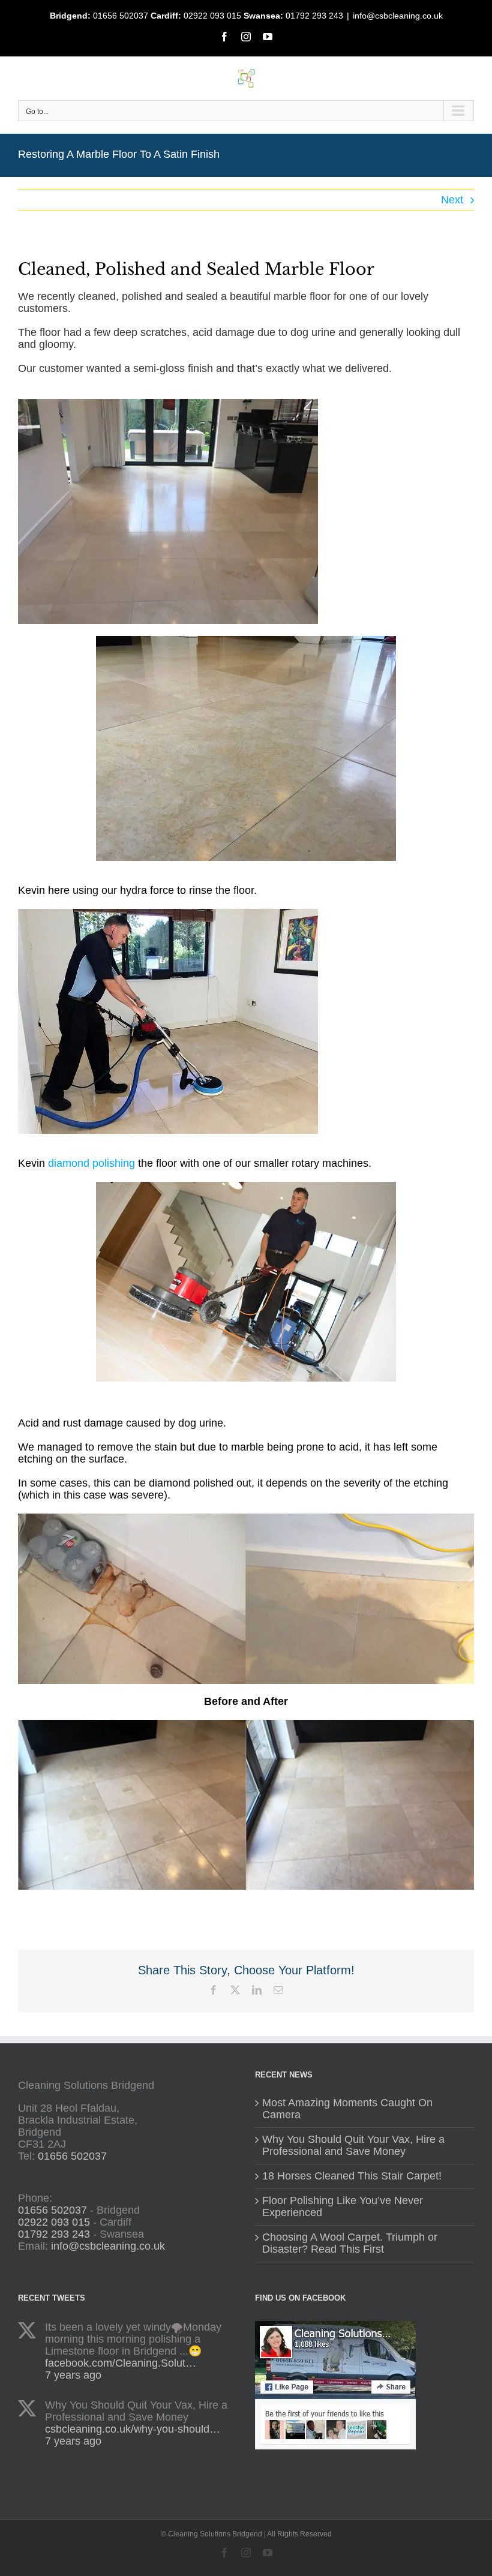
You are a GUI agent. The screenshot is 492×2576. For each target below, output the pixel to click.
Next (452, 200)
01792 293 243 (314, 16)
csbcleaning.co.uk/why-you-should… (133, 2429)
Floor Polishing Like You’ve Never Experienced (343, 2207)
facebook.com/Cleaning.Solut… (121, 2363)
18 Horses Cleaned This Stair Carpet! (352, 2176)
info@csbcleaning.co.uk (398, 16)
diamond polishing (91, 1163)
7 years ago (73, 2375)
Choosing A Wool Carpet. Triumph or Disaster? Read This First (350, 2243)
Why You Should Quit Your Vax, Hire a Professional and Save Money (353, 2146)
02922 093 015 (212, 16)
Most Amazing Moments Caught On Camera (347, 2109)
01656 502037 (121, 16)
